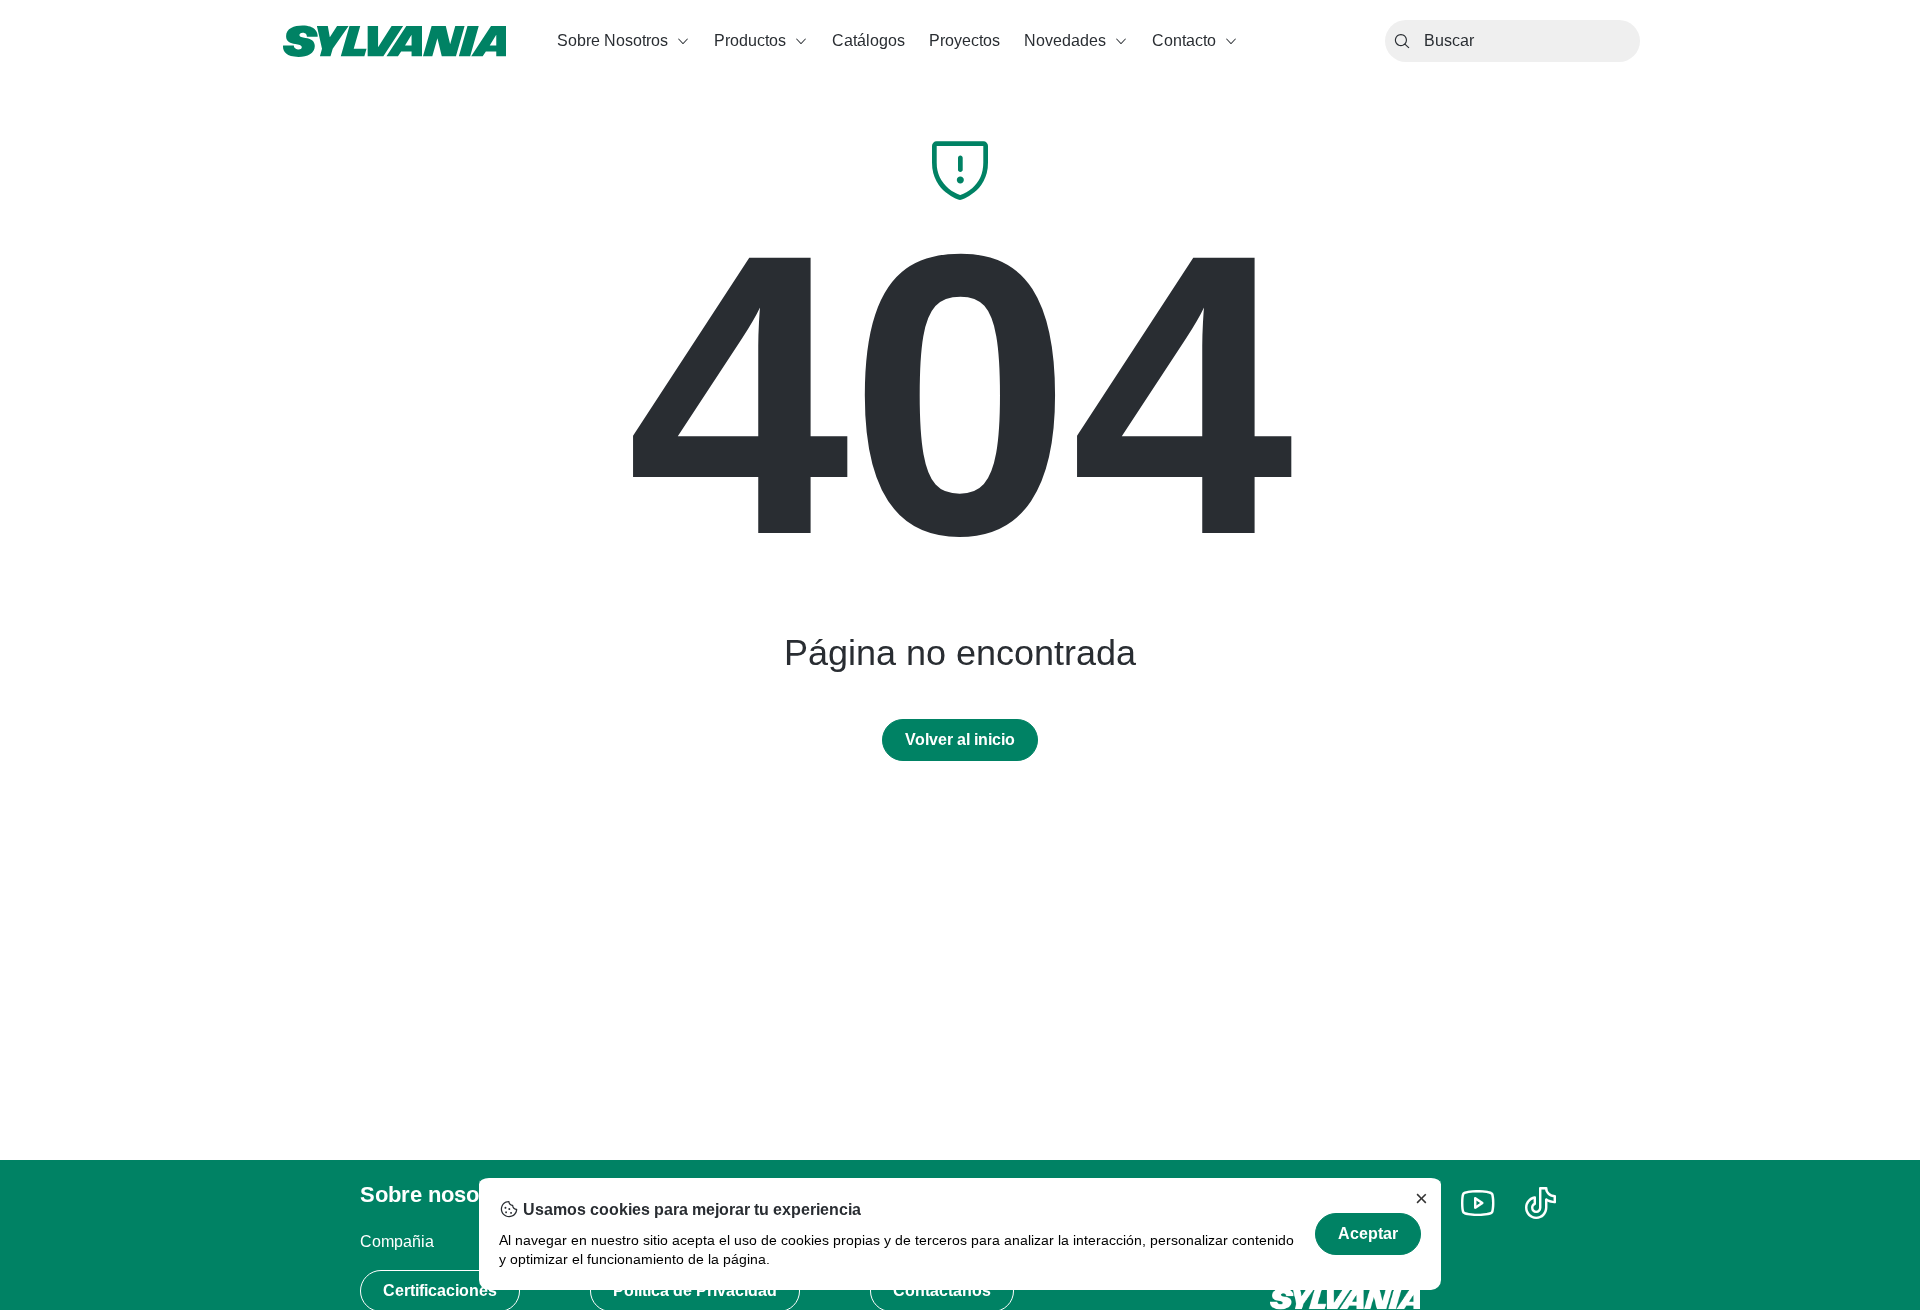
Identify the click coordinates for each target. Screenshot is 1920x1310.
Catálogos (868, 40)
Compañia (397, 1241)
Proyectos (964, 40)
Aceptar (1368, 1233)
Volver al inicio (960, 739)
